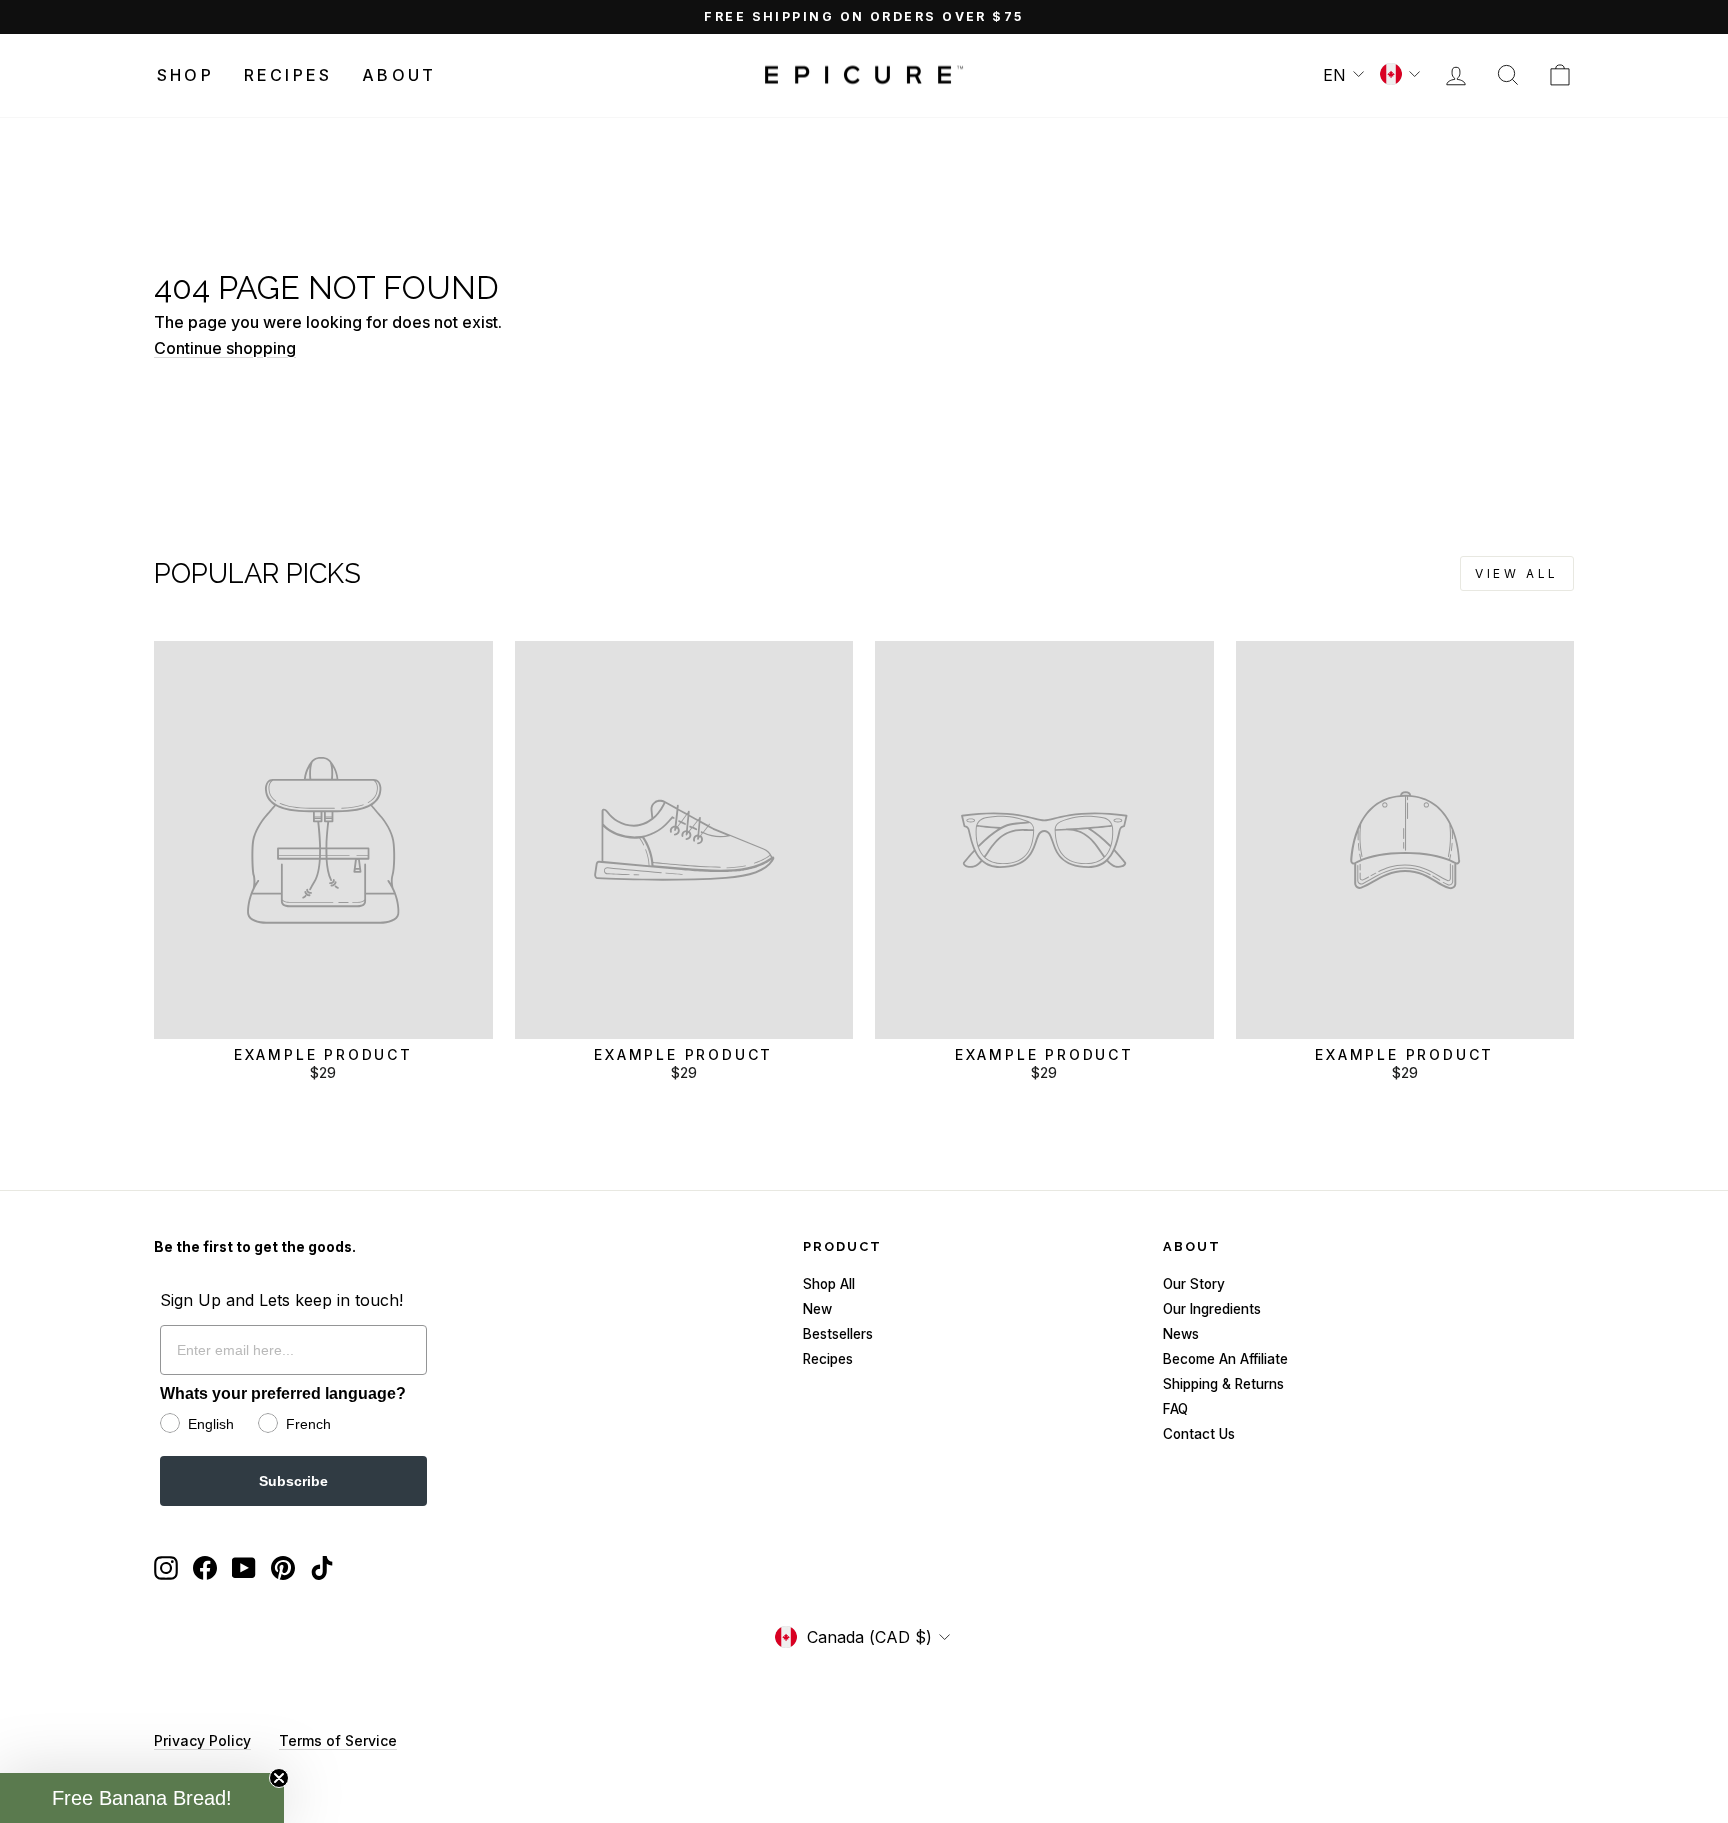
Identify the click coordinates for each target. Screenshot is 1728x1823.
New (817, 1309)
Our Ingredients (1212, 1309)
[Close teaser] (279, 1778)
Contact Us (1199, 1434)
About (399, 75)
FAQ (1175, 1409)
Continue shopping (225, 348)
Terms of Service (338, 1740)
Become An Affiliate (1225, 1359)
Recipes (288, 75)
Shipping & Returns (1223, 1384)
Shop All (829, 1284)
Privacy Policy (202, 1740)
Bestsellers (838, 1334)
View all (1517, 573)
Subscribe (293, 1481)
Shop (185, 75)
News (1181, 1334)
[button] (142, 1798)
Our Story (1194, 1284)
